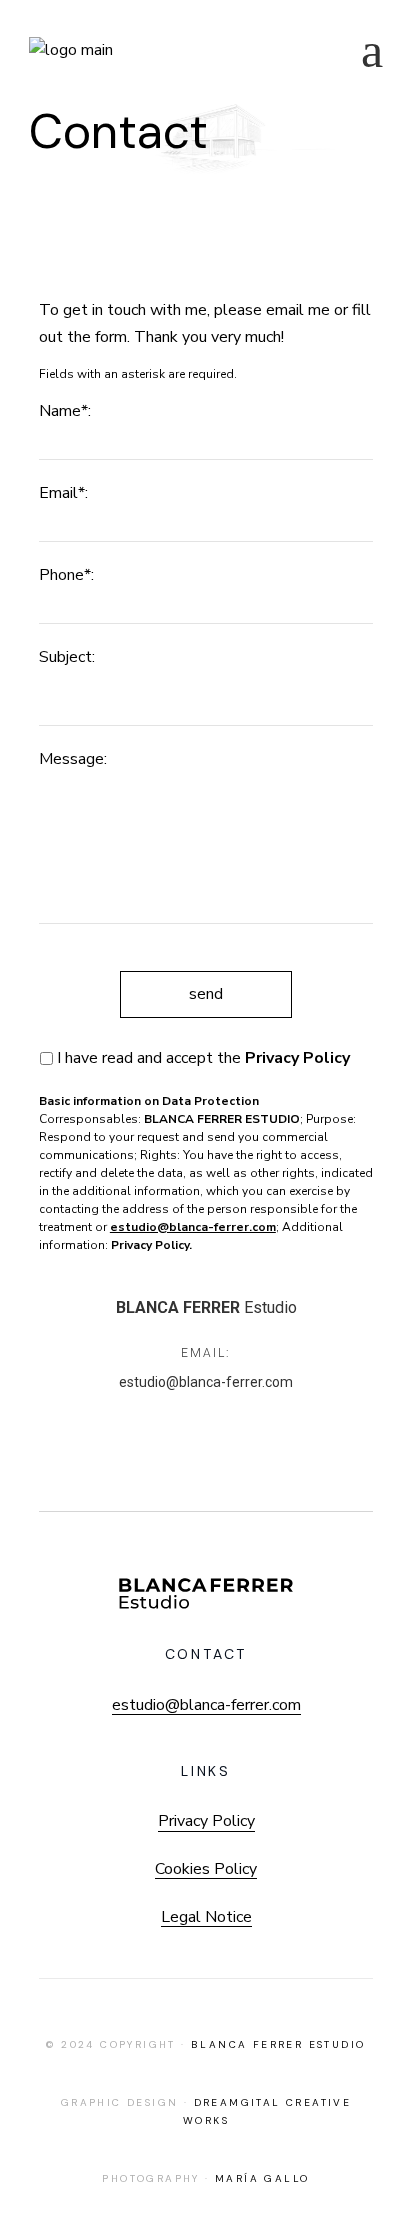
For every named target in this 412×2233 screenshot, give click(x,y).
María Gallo (262, 2178)
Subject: (67, 657)
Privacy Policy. (151, 1245)
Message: (73, 759)
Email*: (63, 493)
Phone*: (66, 575)
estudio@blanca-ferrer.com (206, 1382)
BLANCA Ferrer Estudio (278, 2044)
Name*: (65, 411)
